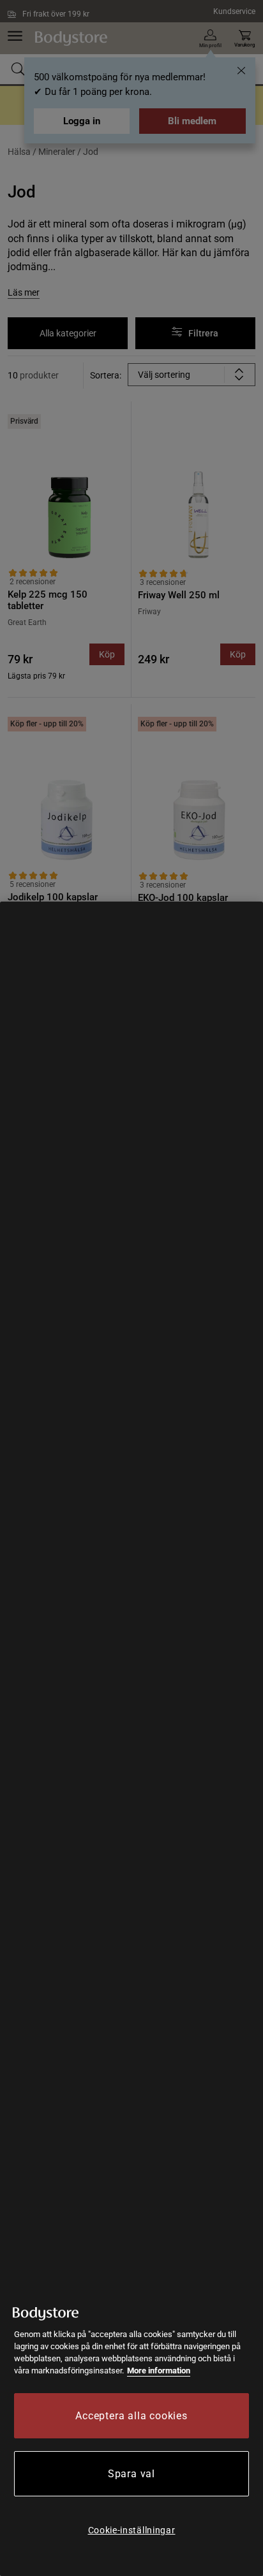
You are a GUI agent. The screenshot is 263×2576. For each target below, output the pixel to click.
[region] (131, 1739)
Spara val (131, 2474)
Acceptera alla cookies (131, 2416)
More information (159, 2371)
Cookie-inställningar (132, 2530)
